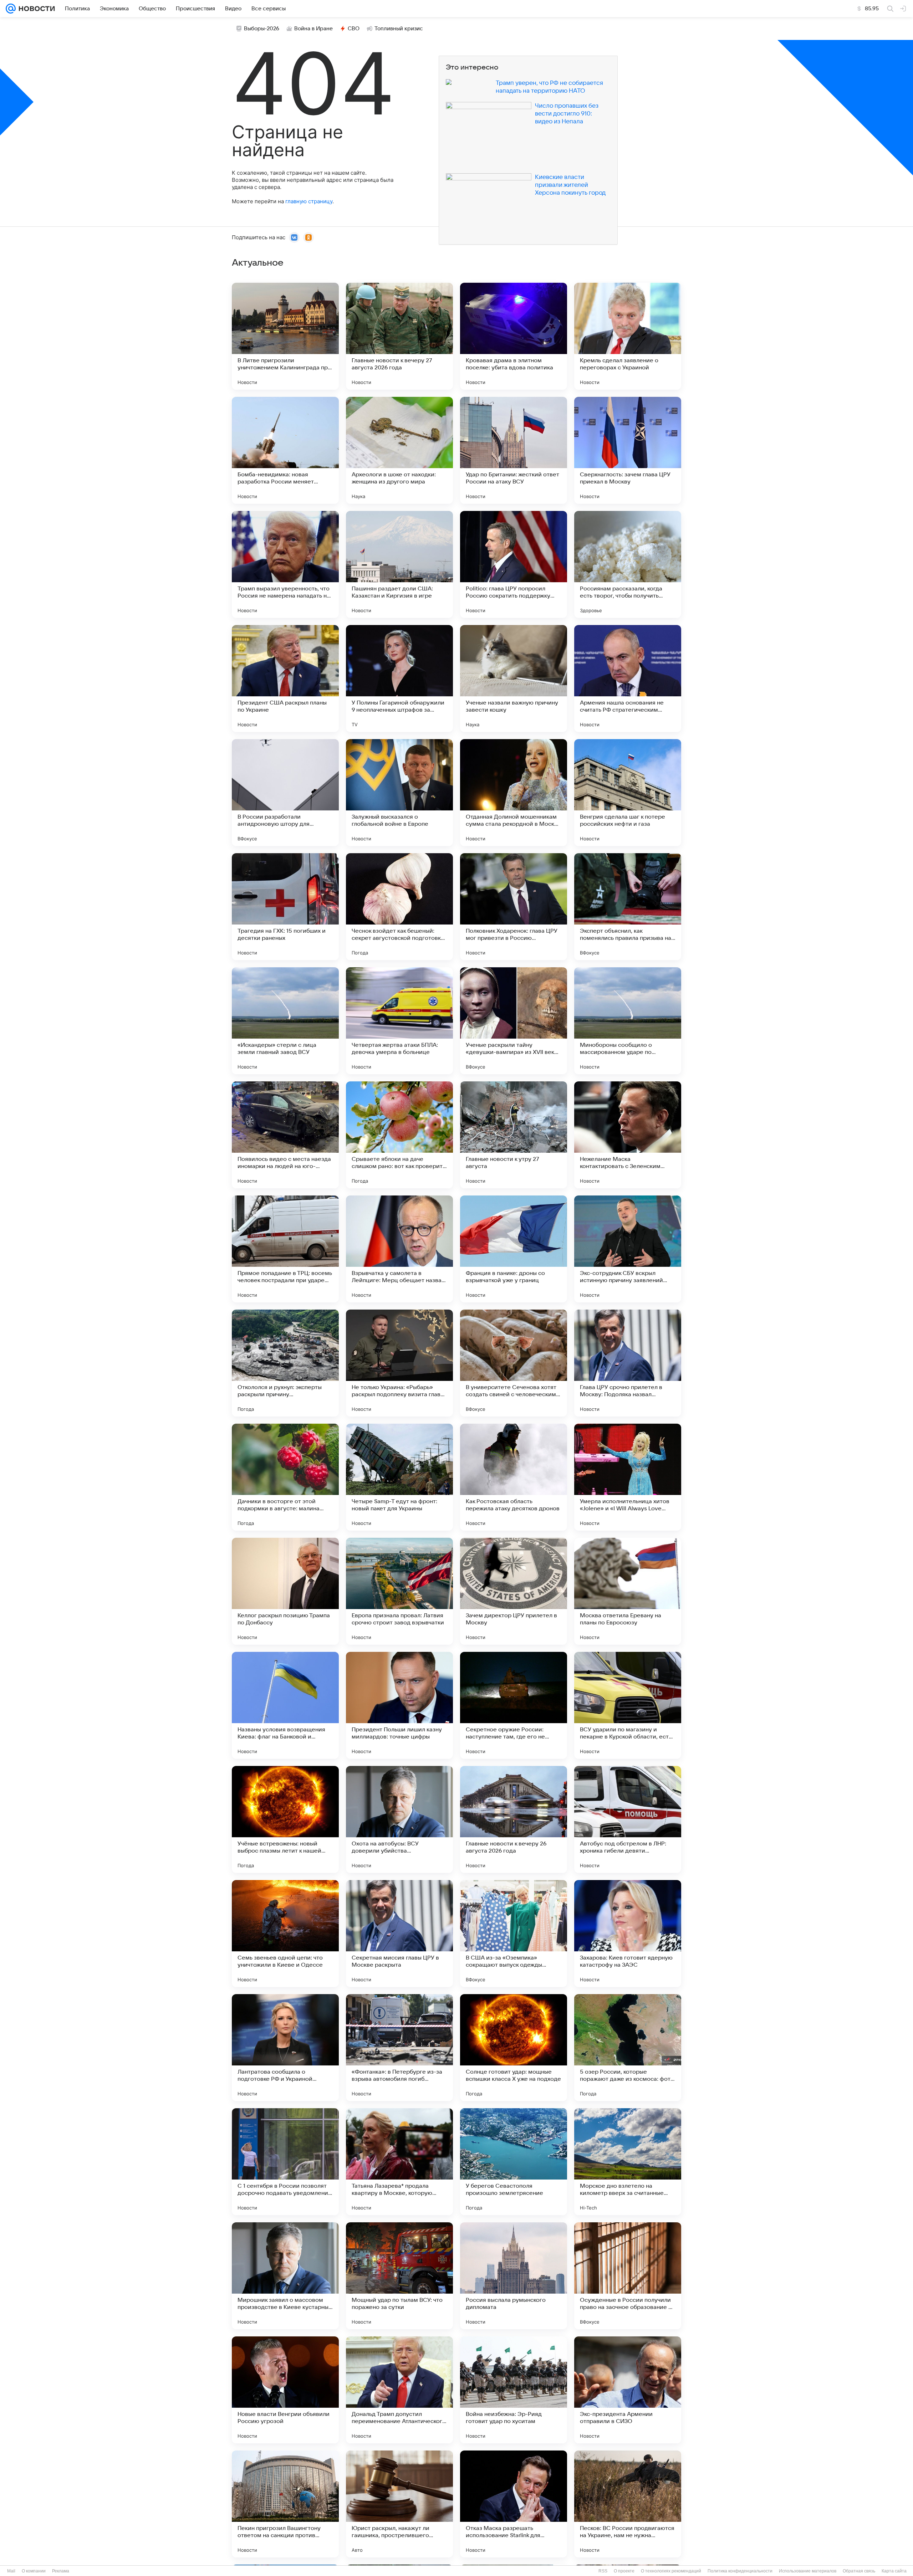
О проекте (624, 2571)
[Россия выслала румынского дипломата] (514, 2276)
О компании (34, 2571)
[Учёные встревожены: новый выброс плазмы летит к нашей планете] (285, 1819)
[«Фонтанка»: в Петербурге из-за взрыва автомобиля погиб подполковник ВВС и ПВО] (399, 2048)
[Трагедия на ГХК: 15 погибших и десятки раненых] (285, 907)
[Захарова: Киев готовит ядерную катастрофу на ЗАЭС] (628, 1934)
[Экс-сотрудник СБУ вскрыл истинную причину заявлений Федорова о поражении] (628, 1249)
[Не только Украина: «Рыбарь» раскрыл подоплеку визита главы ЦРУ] (399, 1363)
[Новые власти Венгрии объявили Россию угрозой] (285, 2390)
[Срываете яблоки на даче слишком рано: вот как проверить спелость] (399, 1135)
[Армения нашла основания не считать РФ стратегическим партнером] (628, 678)
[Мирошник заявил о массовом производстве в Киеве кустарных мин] (285, 2276)
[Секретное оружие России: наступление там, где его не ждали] (514, 1705)
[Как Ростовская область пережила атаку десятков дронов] (514, 1477)
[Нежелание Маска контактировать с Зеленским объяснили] (628, 1135)
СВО (354, 29)
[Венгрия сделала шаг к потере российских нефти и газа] (628, 793)
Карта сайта (894, 2571)
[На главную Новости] (35, 9)
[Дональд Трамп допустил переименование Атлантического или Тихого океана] (399, 2390)
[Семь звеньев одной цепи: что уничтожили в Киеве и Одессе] (285, 1934)
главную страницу (309, 201)
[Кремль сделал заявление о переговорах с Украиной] (628, 336)
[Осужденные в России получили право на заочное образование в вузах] (628, 2276)
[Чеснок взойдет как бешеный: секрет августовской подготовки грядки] (399, 907)
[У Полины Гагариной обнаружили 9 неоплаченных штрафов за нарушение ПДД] (399, 678)
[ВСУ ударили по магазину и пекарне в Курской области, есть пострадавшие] (628, 1705)
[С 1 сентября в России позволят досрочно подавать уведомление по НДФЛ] (285, 2162)
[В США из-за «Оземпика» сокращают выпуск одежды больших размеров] (514, 1934)
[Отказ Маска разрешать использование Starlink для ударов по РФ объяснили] (514, 2504)
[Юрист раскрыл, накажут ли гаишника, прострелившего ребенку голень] (399, 2504)
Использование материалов (808, 2571)
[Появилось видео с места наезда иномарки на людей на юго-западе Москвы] (285, 1135)
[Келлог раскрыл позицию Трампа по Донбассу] (285, 1591)
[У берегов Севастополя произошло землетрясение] (514, 2162)
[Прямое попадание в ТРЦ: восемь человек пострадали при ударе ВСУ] (285, 1249)
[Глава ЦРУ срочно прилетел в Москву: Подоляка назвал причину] (628, 1363)
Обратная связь (859, 2571)
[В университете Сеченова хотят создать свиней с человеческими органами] (514, 1363)
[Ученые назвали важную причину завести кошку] (514, 678)
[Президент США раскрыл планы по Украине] (285, 678)
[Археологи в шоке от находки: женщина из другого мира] (399, 450)
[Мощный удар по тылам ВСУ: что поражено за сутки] (399, 2276)
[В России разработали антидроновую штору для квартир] (285, 793)
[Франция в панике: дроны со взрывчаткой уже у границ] (514, 1249)
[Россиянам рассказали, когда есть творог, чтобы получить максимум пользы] (628, 564)
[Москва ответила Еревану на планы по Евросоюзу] (628, 1591)
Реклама (61, 2571)
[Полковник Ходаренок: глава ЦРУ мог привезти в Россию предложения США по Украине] (514, 907)
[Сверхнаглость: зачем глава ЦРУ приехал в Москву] (628, 450)
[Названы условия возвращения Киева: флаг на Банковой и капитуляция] (285, 1705)
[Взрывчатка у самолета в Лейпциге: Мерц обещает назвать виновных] (399, 1249)
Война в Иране (313, 29)
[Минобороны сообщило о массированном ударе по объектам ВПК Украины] (628, 1021)
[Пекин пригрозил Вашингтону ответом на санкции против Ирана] (285, 2504)
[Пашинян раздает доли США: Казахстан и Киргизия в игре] (399, 564)
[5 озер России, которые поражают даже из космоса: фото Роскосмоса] (628, 2048)
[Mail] (11, 9)
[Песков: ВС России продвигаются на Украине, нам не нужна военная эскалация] (628, 2504)
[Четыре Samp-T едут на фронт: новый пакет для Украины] (399, 1477)
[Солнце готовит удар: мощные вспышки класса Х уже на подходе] (514, 2048)
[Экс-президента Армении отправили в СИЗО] (628, 2390)
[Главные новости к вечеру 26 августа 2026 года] (514, 1819)
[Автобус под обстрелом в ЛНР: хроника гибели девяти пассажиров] (628, 1819)
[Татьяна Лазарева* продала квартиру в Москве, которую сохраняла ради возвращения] (399, 2162)
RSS (603, 2571)
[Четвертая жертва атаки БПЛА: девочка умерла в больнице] (399, 1021)
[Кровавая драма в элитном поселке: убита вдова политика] (514, 336)
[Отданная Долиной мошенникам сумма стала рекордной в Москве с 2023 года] (514, 793)
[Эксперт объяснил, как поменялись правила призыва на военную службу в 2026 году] (628, 907)
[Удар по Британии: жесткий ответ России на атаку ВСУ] (514, 450)
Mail (11, 2571)
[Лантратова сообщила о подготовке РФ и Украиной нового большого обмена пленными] (285, 2048)
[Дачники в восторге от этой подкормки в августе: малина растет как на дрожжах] (285, 1477)
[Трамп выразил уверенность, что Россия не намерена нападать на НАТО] (285, 564)
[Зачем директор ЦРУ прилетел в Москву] (514, 1591)
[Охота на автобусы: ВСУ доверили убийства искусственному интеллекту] (399, 1819)
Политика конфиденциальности (740, 2571)
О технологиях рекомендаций (671, 2571)
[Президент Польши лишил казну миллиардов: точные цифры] (399, 1705)
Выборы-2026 (262, 29)
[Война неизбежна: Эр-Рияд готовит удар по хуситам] (514, 2390)
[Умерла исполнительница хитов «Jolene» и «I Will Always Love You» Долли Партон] (628, 1477)
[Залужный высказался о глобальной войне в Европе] (399, 793)
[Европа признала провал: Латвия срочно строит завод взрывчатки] (399, 1591)
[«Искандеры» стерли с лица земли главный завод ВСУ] (285, 1021)
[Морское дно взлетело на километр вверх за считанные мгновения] (628, 2162)
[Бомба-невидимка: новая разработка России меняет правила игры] (285, 450)
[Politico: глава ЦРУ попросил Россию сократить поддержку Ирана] (514, 564)
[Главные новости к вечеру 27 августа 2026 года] (399, 336)
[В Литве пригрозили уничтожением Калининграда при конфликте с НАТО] (285, 336)
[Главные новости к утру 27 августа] (514, 1135)
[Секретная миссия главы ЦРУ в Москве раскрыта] (399, 1934)
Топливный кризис (399, 29)
